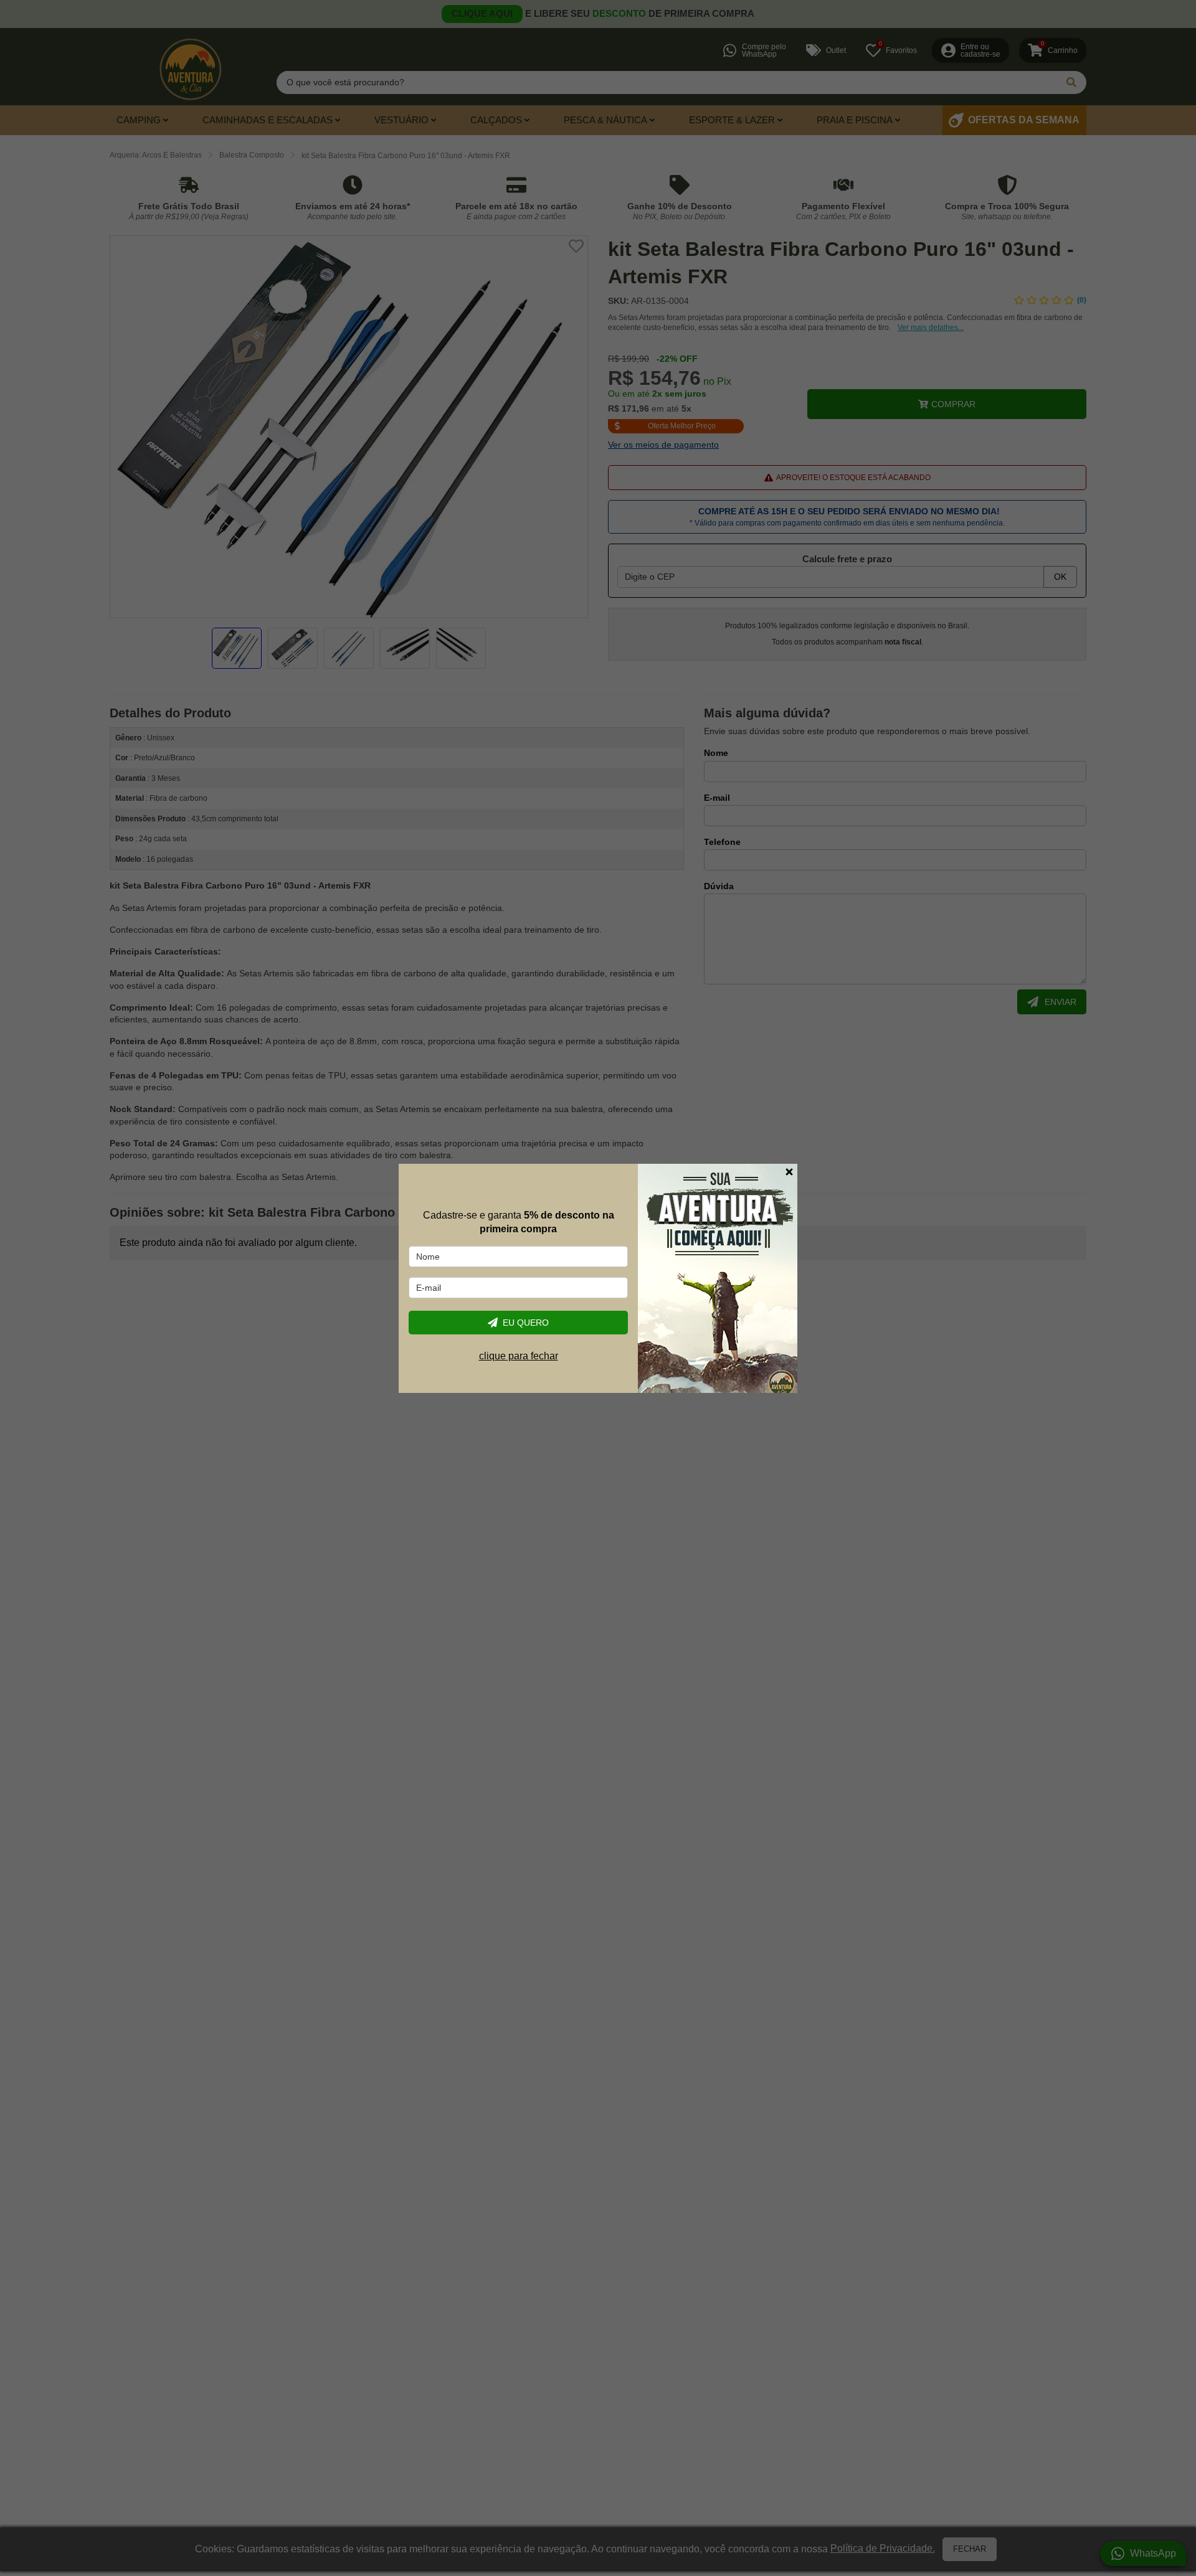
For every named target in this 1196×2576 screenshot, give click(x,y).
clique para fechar (519, 1355)
